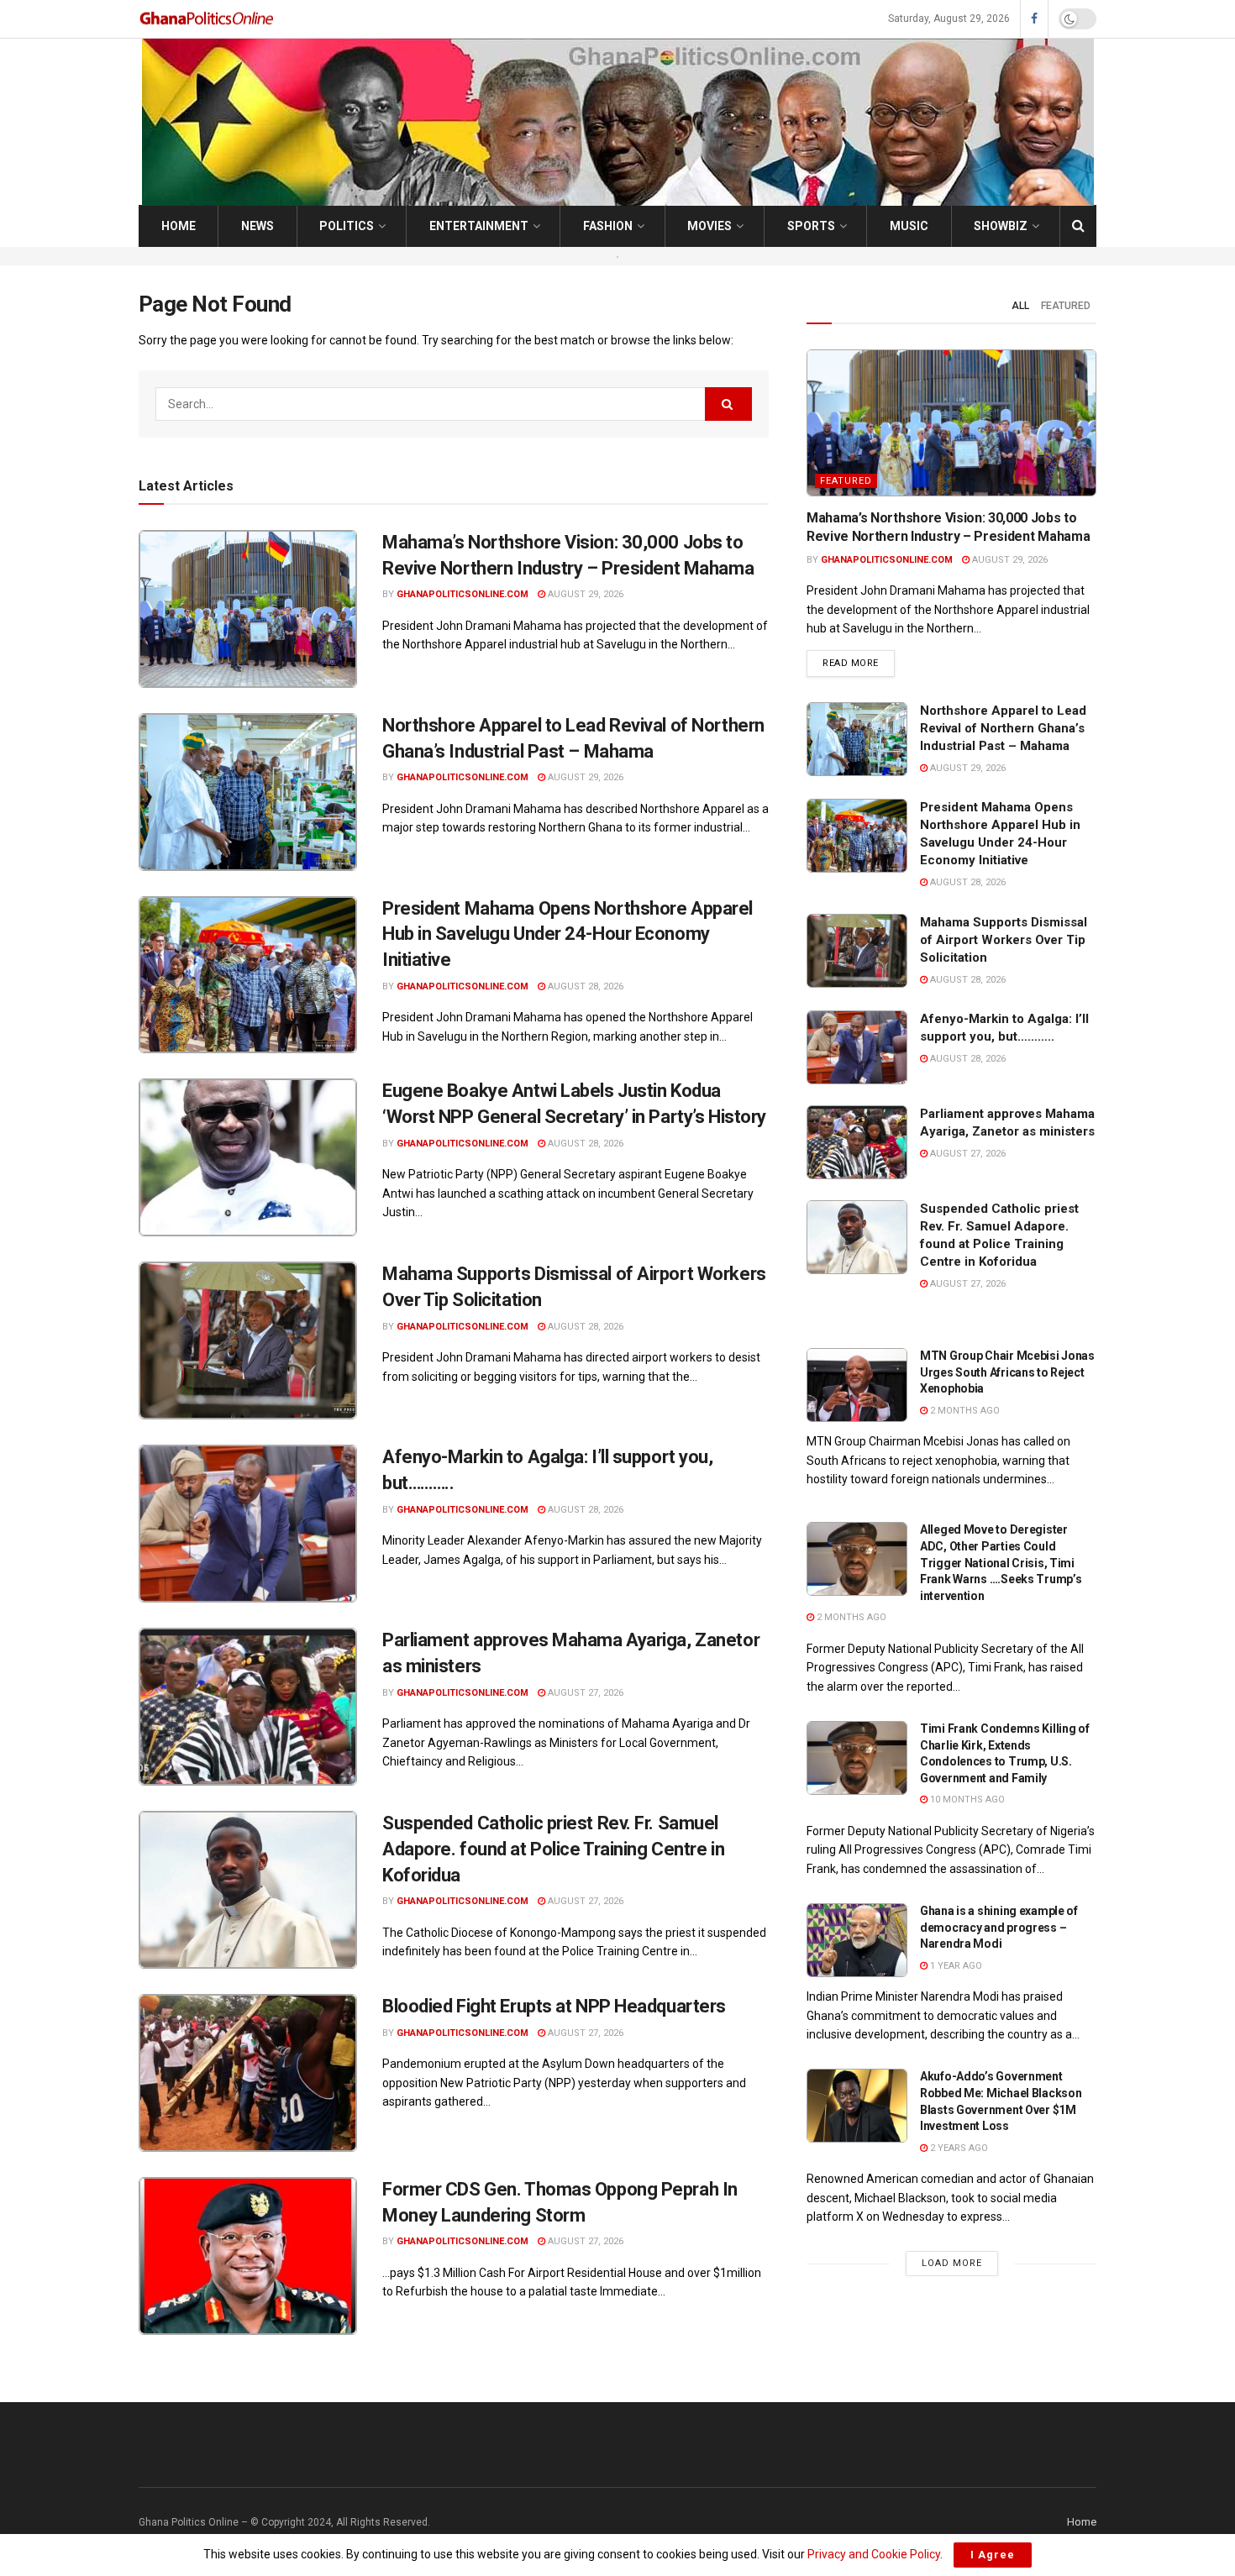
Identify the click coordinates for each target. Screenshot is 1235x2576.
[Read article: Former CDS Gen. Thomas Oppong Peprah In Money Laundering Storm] (248, 2256)
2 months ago (964, 1411)
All (1020, 306)
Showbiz (1001, 226)
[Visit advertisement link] (617, 256)
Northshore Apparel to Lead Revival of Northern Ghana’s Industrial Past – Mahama (1003, 728)
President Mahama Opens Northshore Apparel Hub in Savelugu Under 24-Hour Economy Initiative (568, 934)
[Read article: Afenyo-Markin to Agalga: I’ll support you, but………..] (248, 1524)
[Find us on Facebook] (1034, 19)
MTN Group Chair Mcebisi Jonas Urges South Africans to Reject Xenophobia (1007, 1372)
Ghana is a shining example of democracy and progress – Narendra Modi (999, 1927)
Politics (347, 226)
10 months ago (966, 1800)
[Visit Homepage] (208, 19)
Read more (859, 663)
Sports (811, 226)
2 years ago (958, 2148)
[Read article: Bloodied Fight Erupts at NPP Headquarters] (248, 2073)
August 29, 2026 (584, 594)
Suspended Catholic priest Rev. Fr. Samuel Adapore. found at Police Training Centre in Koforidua (553, 1849)
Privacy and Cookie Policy (874, 2554)
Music (909, 226)
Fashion (608, 226)
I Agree (993, 2555)
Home (179, 226)
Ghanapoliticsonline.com (462, 594)
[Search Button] (1078, 226)
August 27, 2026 (584, 1693)
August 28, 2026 (584, 986)
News (258, 226)
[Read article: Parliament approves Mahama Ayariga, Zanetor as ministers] (248, 1707)
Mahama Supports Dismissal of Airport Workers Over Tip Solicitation (1004, 940)
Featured (1066, 306)
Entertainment (479, 226)
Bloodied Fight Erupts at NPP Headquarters (554, 2006)
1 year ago (955, 1966)
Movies (709, 226)
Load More (952, 2263)
